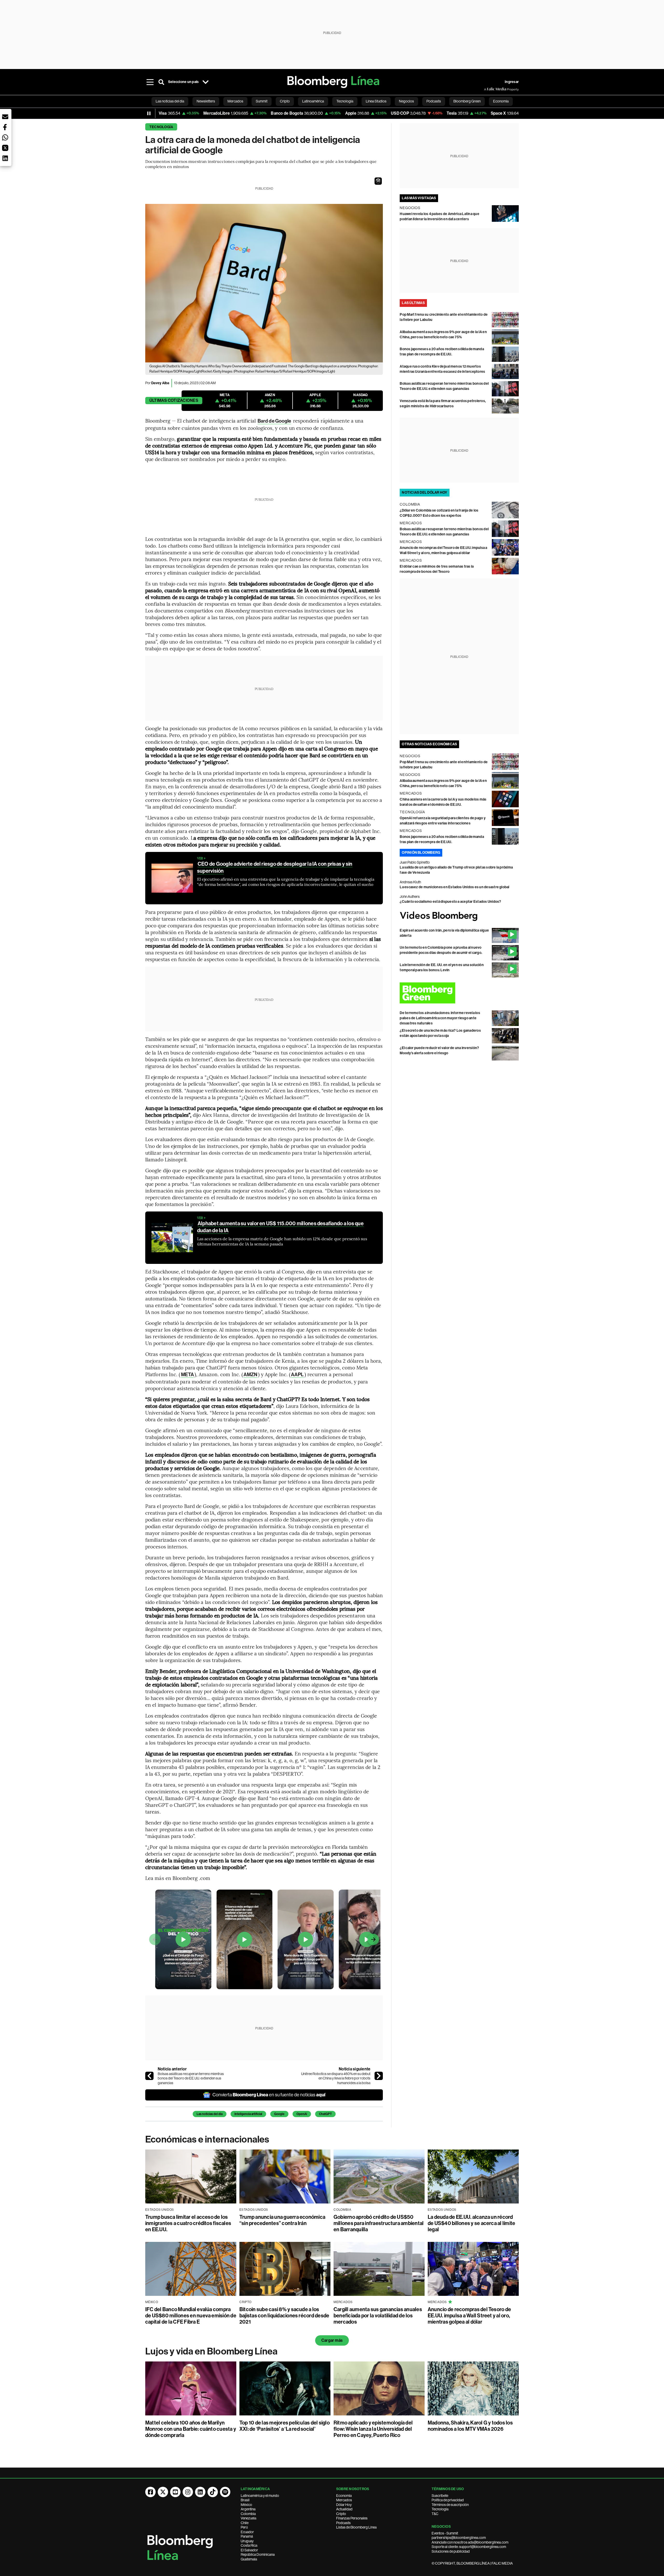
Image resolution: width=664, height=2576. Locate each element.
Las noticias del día (210, 2114)
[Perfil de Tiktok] (213, 2492)
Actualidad (344, 2509)
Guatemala (249, 2559)
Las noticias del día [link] (170, 101)
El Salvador (249, 2550)
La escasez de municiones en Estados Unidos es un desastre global (454, 887)
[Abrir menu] (150, 82)
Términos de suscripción (450, 2505)
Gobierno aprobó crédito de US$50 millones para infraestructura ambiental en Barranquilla (379, 2223)
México (246, 2505)
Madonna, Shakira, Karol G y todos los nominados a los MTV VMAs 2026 (470, 2426)
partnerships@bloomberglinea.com (459, 2538)
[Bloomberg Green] (459, 993)
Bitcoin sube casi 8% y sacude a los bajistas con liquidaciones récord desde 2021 (284, 2316)
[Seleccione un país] (205, 82)
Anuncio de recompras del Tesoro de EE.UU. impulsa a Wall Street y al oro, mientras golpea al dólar (469, 2316)
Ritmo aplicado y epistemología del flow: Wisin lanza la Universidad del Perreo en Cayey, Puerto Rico (373, 2429)
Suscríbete (440, 2496)
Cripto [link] (285, 101)
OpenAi (302, 2114)
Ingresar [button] (512, 82)
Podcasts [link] (434, 101)
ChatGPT (325, 2114)
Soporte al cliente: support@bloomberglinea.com (469, 2547)
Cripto (341, 2514)
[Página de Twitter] (163, 2492)
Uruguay (247, 2541)
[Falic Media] (488, 89)
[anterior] (149, 2076)
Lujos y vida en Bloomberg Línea (211, 2351)
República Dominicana (258, 2554)
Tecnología (161, 127)
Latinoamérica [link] (313, 101)
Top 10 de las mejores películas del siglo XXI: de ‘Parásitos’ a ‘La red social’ (285, 2426)
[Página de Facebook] (150, 2492)
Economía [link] (501, 101)
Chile (245, 2523)
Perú (244, 2527)
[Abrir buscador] (161, 82)
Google (279, 2114)
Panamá (247, 2536)
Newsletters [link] (206, 101)
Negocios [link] (406, 101)
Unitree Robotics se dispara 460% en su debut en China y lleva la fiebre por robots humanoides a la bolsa (336, 2078)
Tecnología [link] (345, 101)
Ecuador (247, 2532)
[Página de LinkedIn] (200, 2492)
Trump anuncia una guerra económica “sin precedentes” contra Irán (282, 2220)
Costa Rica (249, 2545)
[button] (378, 181)
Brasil (245, 2500)
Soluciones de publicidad (451, 2551)
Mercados (344, 2500)
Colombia (248, 2514)
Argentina (248, 2509)
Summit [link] (262, 101)
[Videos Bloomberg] (459, 916)
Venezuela (248, 2518)
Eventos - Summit (445, 2533)
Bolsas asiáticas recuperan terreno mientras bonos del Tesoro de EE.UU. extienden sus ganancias (191, 2078)
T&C (435, 2514)
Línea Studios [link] (376, 101)
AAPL (297, 1375)
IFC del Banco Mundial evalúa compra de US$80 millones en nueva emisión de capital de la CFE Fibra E (191, 2316)
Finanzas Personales (352, 2518)
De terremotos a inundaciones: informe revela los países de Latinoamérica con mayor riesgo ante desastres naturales (440, 1018)
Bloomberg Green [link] (467, 101)
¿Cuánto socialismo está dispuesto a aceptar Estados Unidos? (450, 902)
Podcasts (343, 2523)
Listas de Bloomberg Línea (356, 2527)
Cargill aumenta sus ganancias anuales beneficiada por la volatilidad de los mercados (378, 2316)
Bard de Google (274, 421)
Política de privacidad (448, 2500)
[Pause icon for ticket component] (149, 113)
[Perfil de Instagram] (188, 2492)
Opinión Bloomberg (421, 853)
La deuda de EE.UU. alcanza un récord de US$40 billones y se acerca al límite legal (471, 2223)
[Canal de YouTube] (175, 2492)
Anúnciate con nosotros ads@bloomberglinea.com (470, 2542)
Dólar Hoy (344, 2505)
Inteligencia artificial (248, 2114)
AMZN (250, 1375)
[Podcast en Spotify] (225, 2492)
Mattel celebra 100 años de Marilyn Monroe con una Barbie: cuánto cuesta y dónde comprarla (191, 2429)
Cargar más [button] (332, 2340)
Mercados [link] (235, 101)
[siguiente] (379, 2076)
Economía (344, 2496)
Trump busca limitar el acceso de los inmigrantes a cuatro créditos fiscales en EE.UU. (188, 2223)
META (188, 1375)
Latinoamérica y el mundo (260, 2496)
